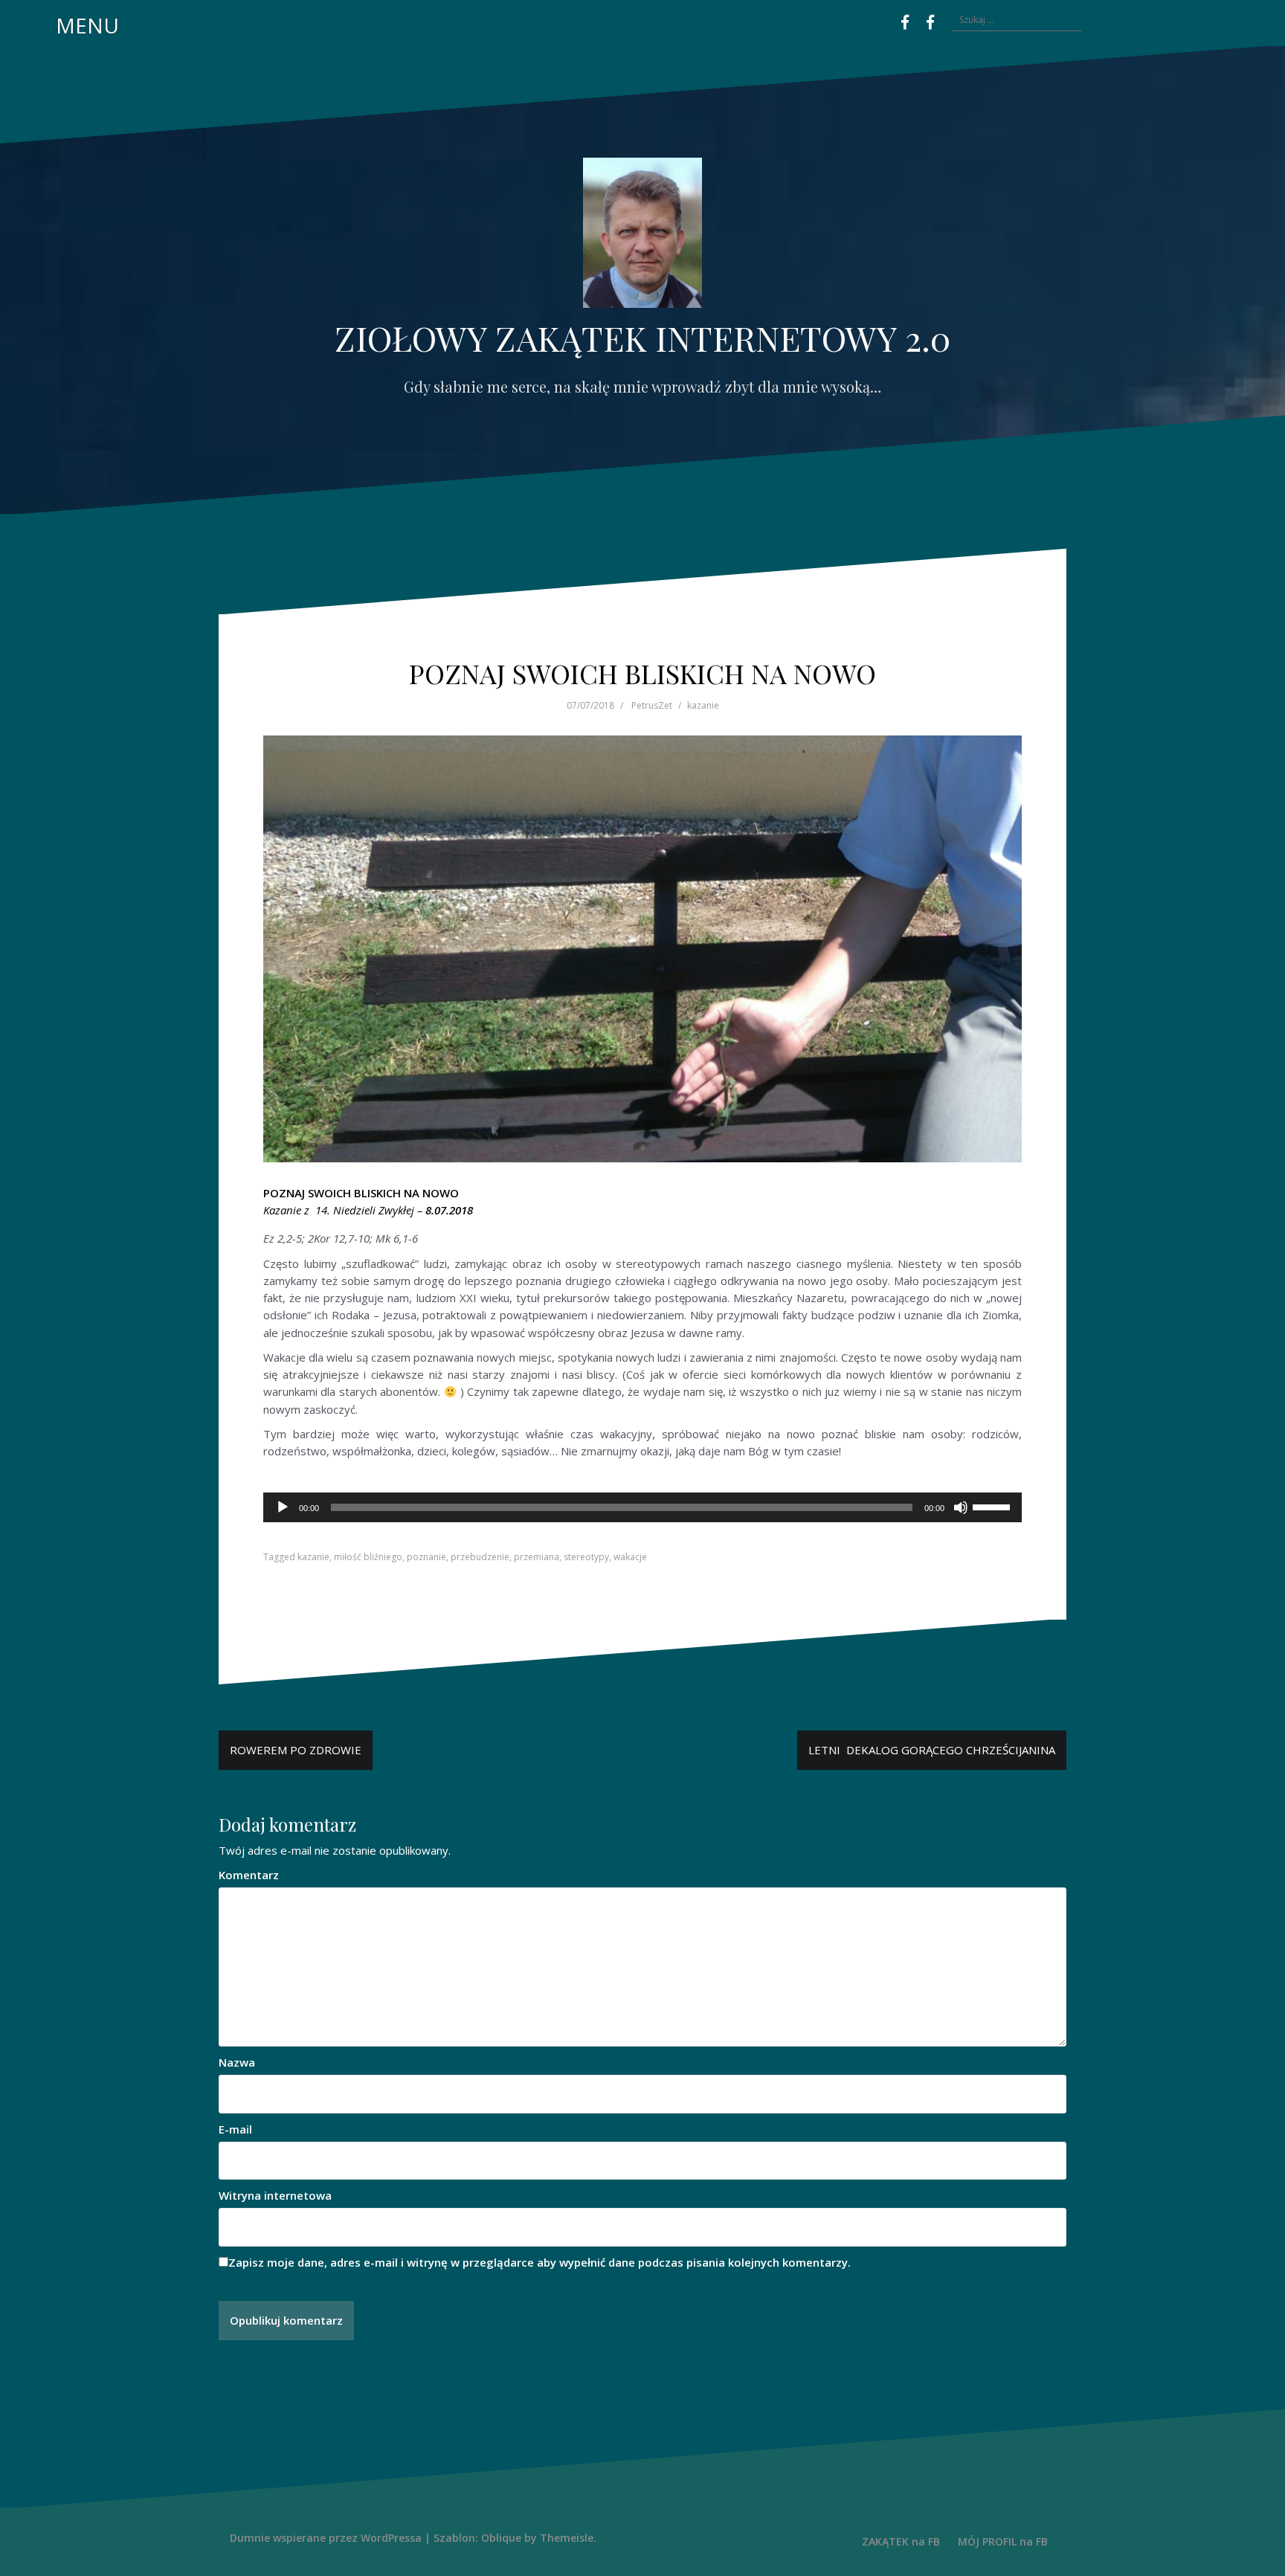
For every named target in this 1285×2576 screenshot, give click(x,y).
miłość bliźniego (368, 1557)
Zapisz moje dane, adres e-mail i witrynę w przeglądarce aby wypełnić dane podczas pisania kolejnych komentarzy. (540, 2262)
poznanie (426, 1557)
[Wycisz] (961, 1507)
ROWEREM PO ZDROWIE (296, 1750)
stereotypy (586, 1557)
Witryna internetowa (275, 2195)
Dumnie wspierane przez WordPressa (326, 2538)
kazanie (703, 705)
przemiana (537, 1557)
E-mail (235, 2129)
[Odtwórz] (283, 1507)
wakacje (630, 1557)
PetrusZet (652, 705)
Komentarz (249, 1875)
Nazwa (237, 2062)
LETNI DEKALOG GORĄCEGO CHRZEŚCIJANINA (932, 1750)
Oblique (501, 2538)
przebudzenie (480, 1557)
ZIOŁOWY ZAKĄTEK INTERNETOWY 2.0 (642, 338)
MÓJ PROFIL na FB (1003, 2541)
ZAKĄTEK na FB (901, 2541)
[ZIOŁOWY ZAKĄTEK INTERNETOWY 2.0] (642, 237)
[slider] (993, 1506)
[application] (642, 1507)
